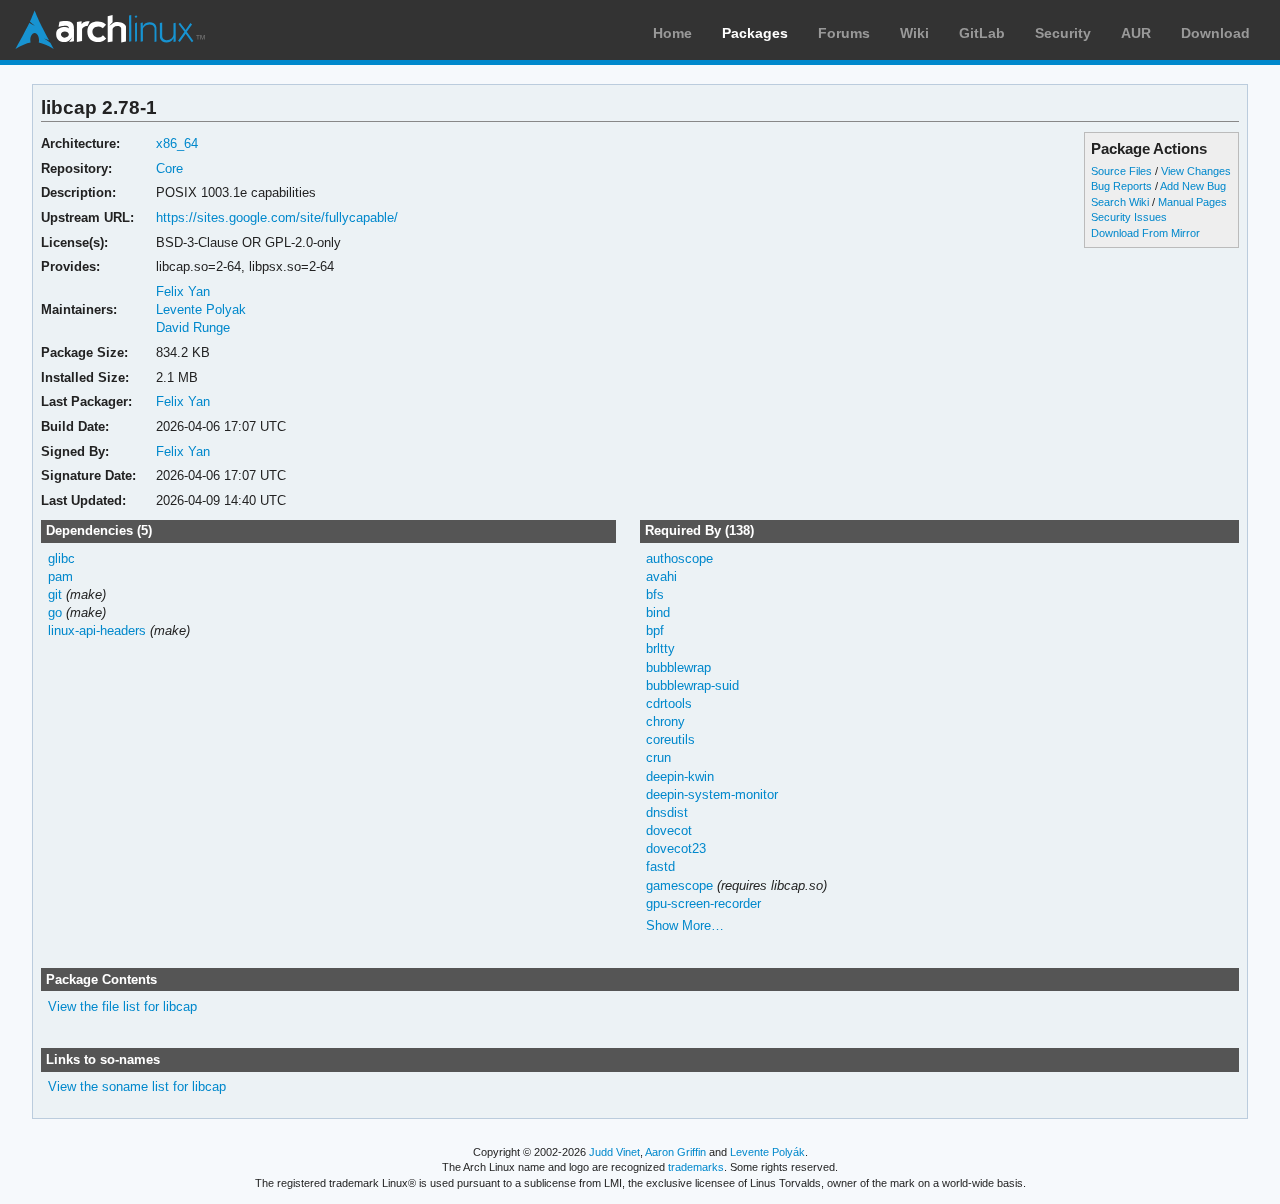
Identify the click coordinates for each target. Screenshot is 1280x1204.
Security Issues (1129, 217)
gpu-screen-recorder (703, 903)
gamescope (679, 885)
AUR (1136, 33)
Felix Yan (183, 291)
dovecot (669, 830)
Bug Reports (1121, 186)
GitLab (982, 33)
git (55, 594)
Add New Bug (1193, 186)
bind (658, 612)
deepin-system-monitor (712, 794)
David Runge (193, 327)
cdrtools (669, 703)
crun (658, 757)
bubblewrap (678, 667)
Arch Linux (110, 30)
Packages (755, 33)
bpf (655, 630)
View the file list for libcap (122, 1006)
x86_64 (177, 143)
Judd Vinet (614, 1152)
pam (60, 576)
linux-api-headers (97, 630)
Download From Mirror (1145, 233)
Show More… (685, 925)
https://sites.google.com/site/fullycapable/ (277, 217)
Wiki (914, 33)
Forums (844, 33)
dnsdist (667, 812)
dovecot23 (676, 848)
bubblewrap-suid (692, 685)
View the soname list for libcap (137, 1086)
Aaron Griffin (675, 1152)
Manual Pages (1192, 202)
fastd (660, 866)
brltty (660, 648)
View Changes (1196, 171)
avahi (661, 576)
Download (1215, 33)
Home (672, 33)
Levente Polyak (201, 309)
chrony (665, 721)
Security (1063, 33)
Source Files (1121, 171)
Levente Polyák (767, 1152)
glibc (61, 558)
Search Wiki (1120, 202)
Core (169, 168)
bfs (655, 594)
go (55, 612)
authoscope (679, 558)
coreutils (670, 739)
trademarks (696, 1167)
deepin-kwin (680, 776)
